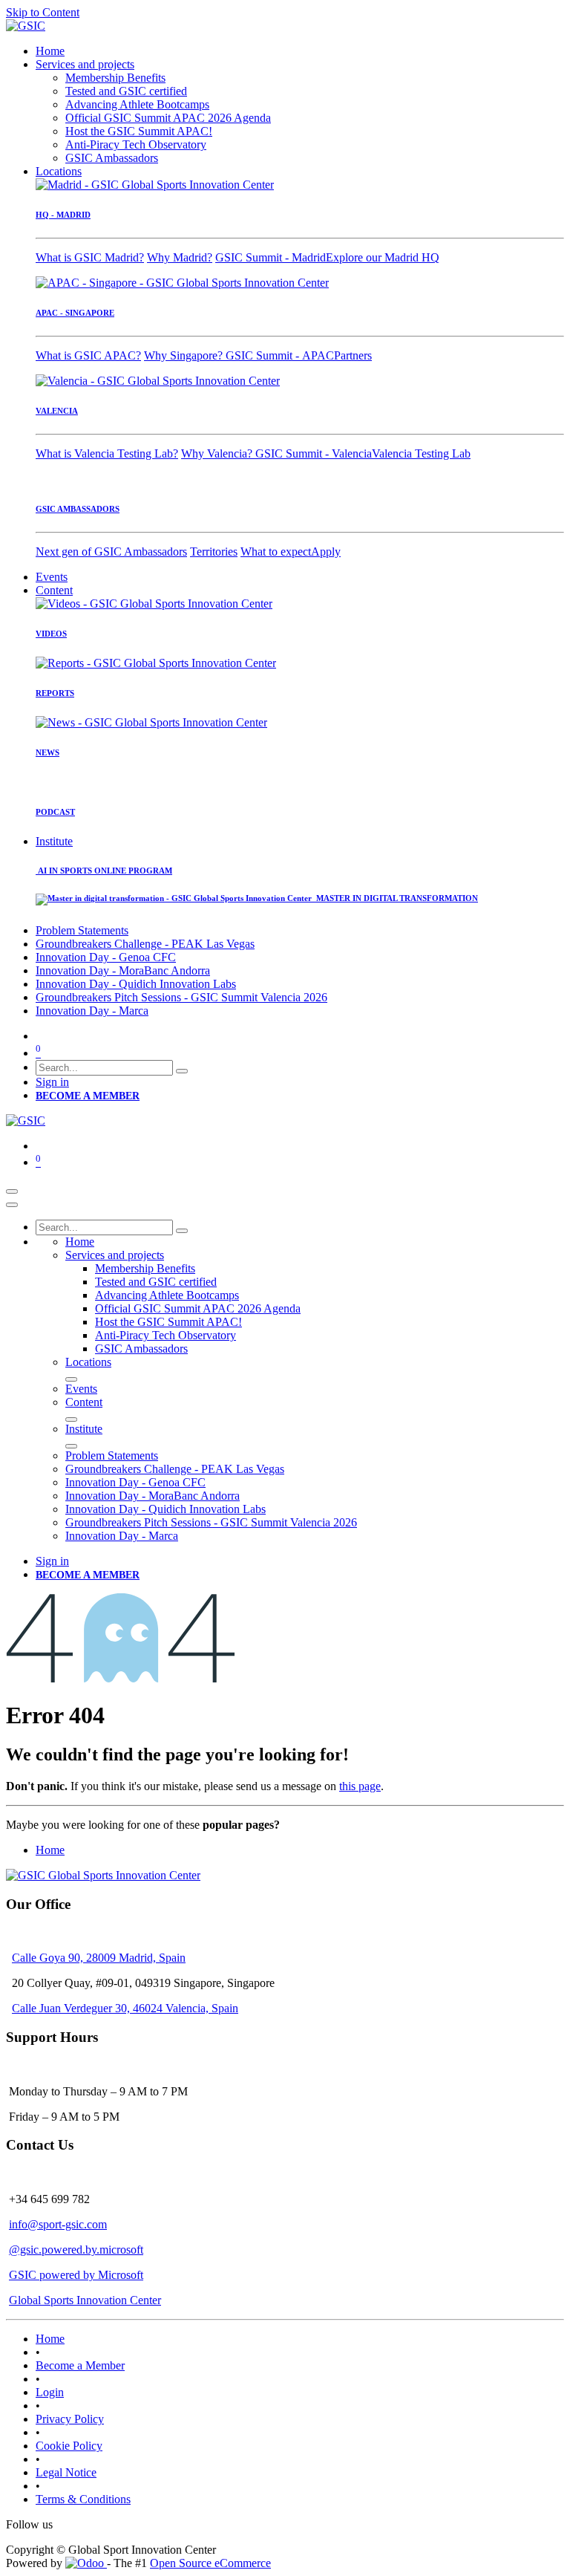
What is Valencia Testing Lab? (107, 453)
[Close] (12, 1205)
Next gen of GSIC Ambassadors (111, 552)
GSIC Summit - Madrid (271, 257)
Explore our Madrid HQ (383, 257)
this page (360, 1786)
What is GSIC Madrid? (90, 257)
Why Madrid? (180, 257)
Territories (214, 552)
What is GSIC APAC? (88, 355)
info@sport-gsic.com (58, 2224)
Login (50, 2392)
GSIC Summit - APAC (280, 355)
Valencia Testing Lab (421, 453)
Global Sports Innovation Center (85, 2300)
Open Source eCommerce (210, 2563)
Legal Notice (66, 2472)
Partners (353, 355)
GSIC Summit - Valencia (314, 453)
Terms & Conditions (83, 2499)
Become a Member (80, 2365)
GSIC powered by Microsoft (76, 2275)
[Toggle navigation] (12, 1191)
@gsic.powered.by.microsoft (76, 2250)
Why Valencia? (218, 453)
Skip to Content (43, 12)
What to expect (276, 552)
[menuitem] (50, 51)
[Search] (182, 1071)
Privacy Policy (70, 2419)
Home (50, 1850)
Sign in (52, 1082)
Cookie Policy (69, 2446)
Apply (326, 552)
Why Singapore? (185, 355)
